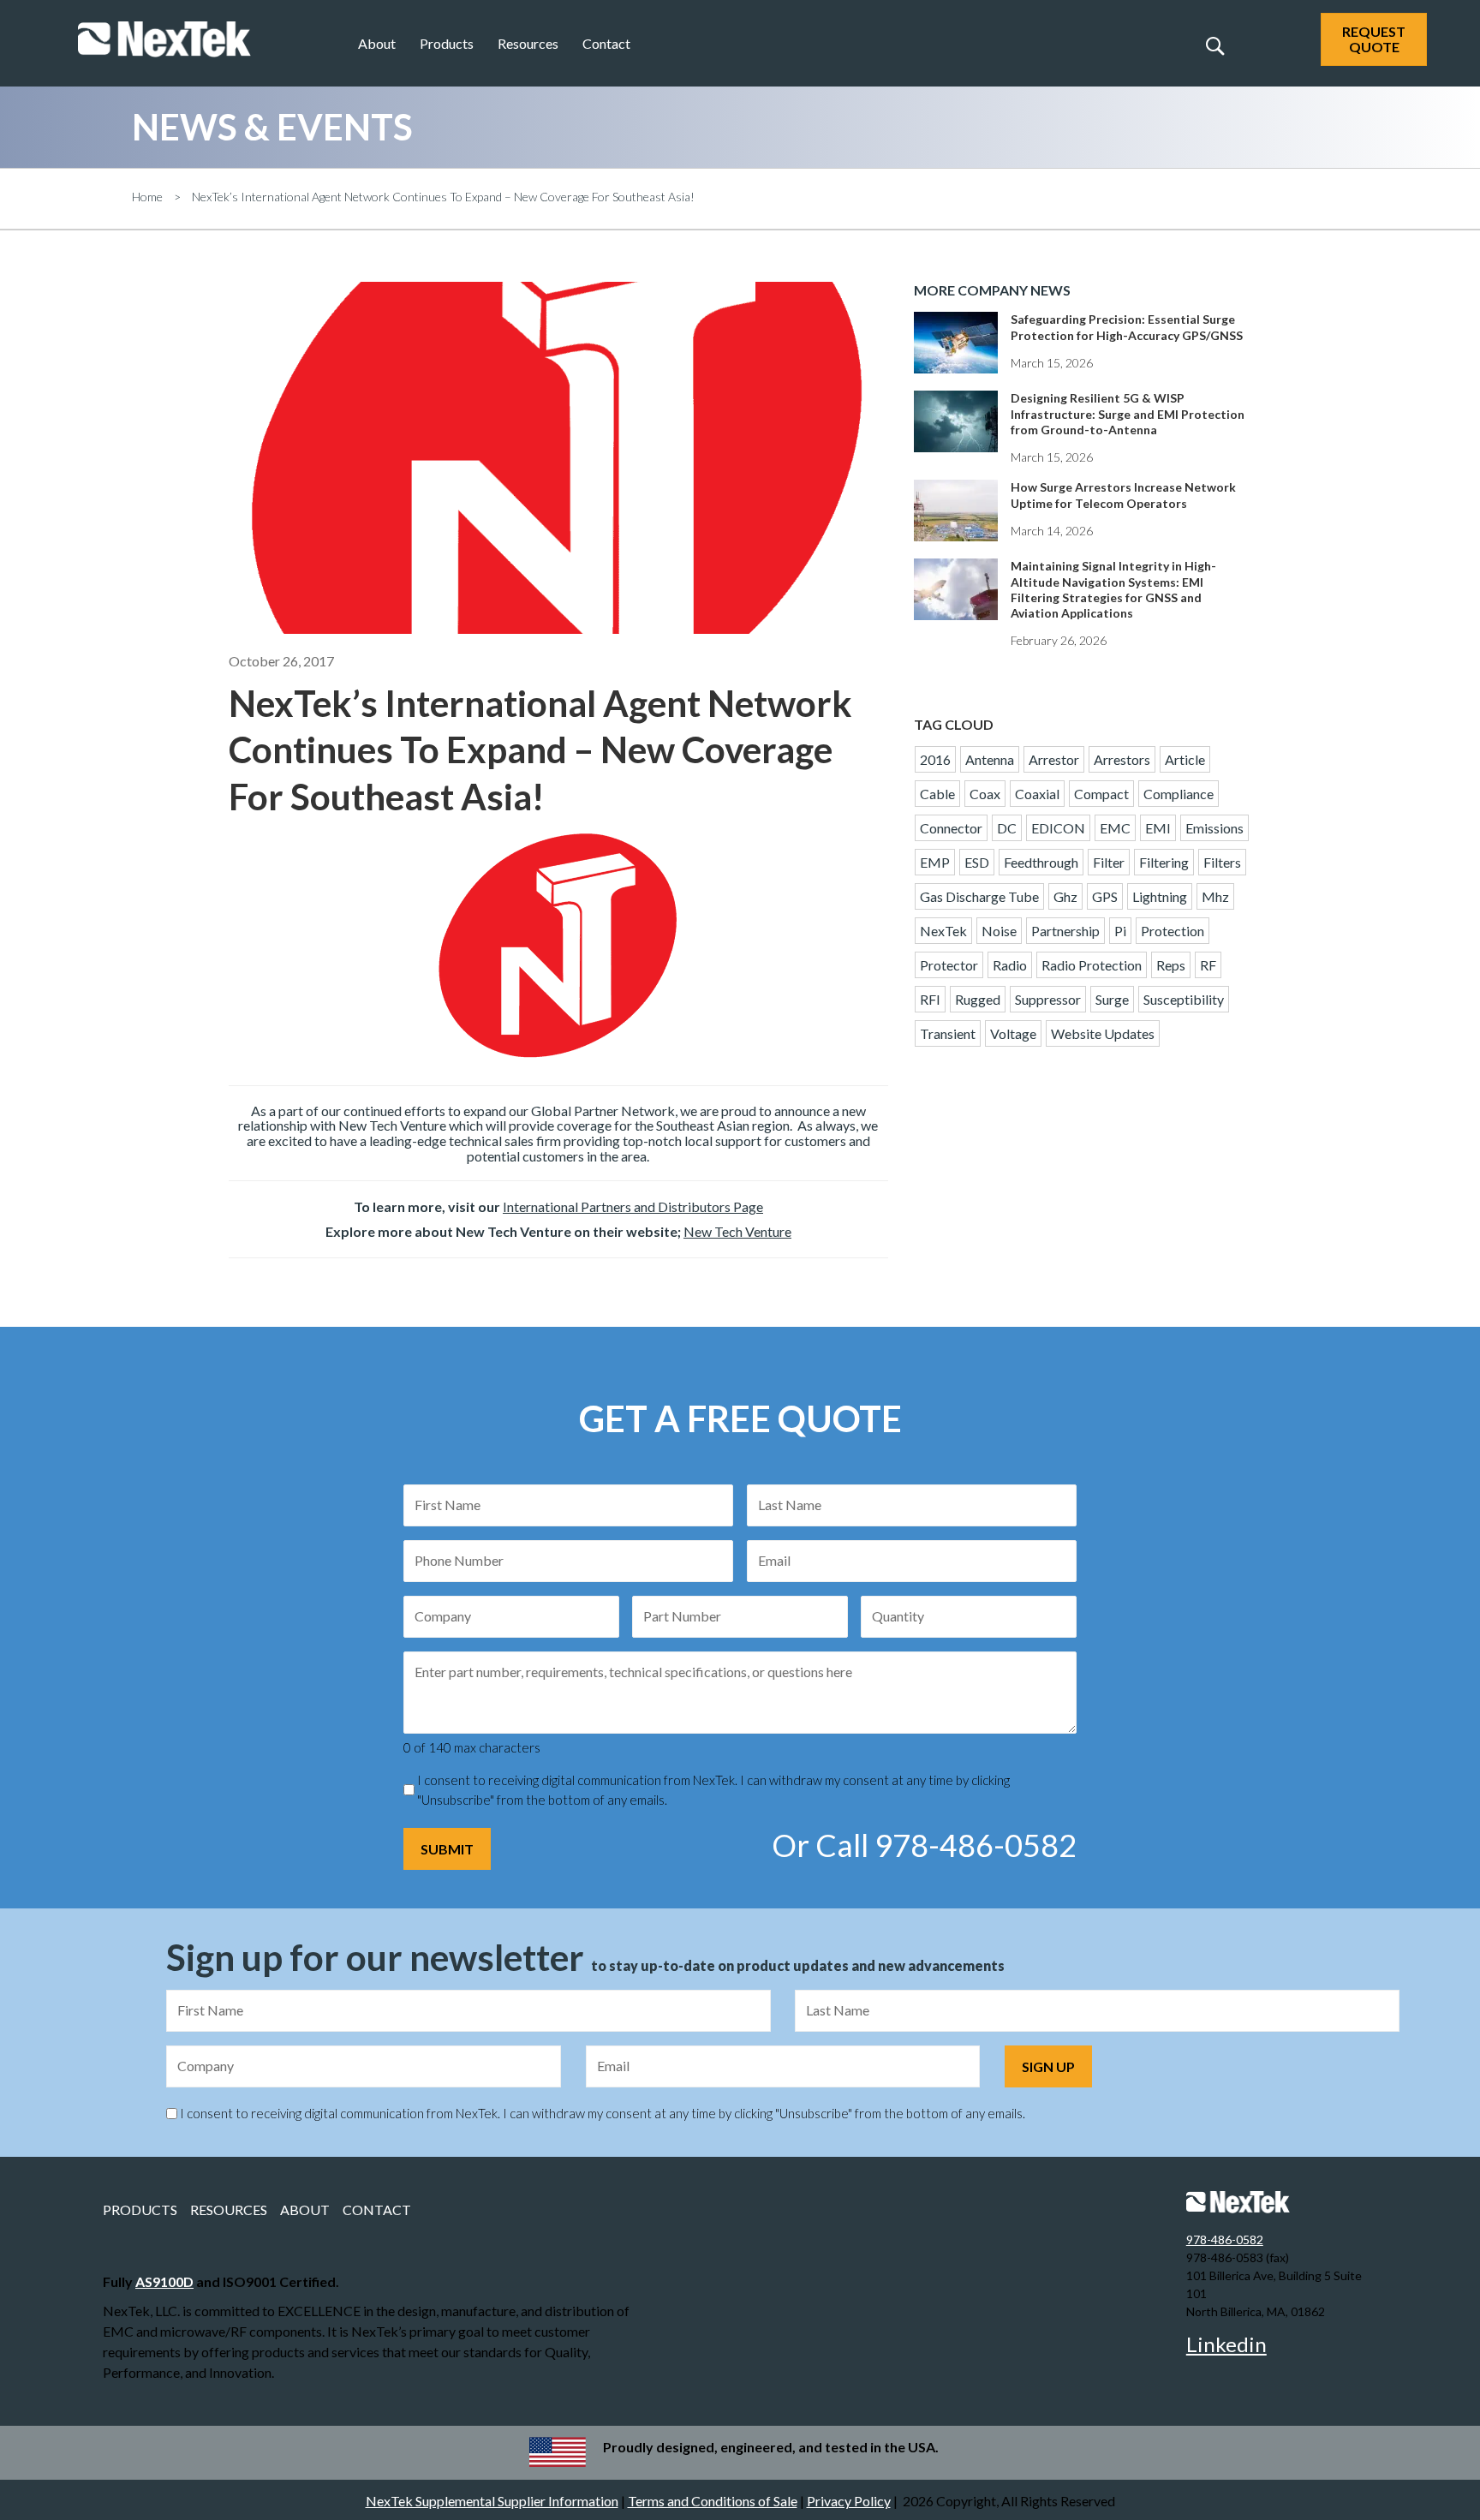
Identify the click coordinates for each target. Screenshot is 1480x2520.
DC (1007, 828)
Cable (937, 794)
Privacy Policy (849, 2501)
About (377, 43)
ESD (977, 862)
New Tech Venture (737, 1231)
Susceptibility (1184, 999)
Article (1185, 759)
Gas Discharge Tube (979, 896)
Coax (985, 794)
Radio (1010, 965)
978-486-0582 (1225, 2239)
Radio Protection (1092, 965)
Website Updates (1103, 1033)
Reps (1171, 965)
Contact (606, 43)
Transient (948, 1033)
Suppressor (1048, 999)
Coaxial (1037, 794)
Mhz (1215, 896)
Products (447, 43)
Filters (1222, 862)
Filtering (1164, 862)
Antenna (990, 759)
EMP (935, 862)
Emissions (1214, 828)
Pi (1120, 931)
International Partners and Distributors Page (633, 1206)
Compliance (1179, 794)
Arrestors (1122, 759)
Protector (949, 965)
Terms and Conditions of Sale (713, 2501)
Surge (1112, 999)
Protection (1173, 931)
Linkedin (1226, 2344)
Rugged (978, 999)
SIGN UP (1048, 2066)
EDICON (1058, 828)
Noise (999, 931)
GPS (1105, 896)
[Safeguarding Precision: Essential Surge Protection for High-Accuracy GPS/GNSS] (956, 354)
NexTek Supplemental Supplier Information (492, 2501)
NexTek (943, 931)
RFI (930, 999)
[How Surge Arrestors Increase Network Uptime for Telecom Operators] (956, 522)
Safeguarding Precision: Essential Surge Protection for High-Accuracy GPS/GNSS (1127, 327)
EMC (1115, 828)
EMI (1158, 828)
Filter (1109, 862)
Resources (528, 43)
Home (147, 197)
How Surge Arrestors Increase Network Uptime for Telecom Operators (1123, 495)
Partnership (1065, 931)
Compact (1101, 794)
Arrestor (1054, 759)
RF (1208, 965)
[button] (1214, 45)
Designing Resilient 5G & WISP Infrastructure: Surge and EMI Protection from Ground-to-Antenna (1128, 413)
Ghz (1065, 896)
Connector (951, 828)
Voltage (1013, 1033)
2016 (935, 759)
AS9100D (164, 2281)
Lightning (1160, 896)
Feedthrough (1041, 862)
